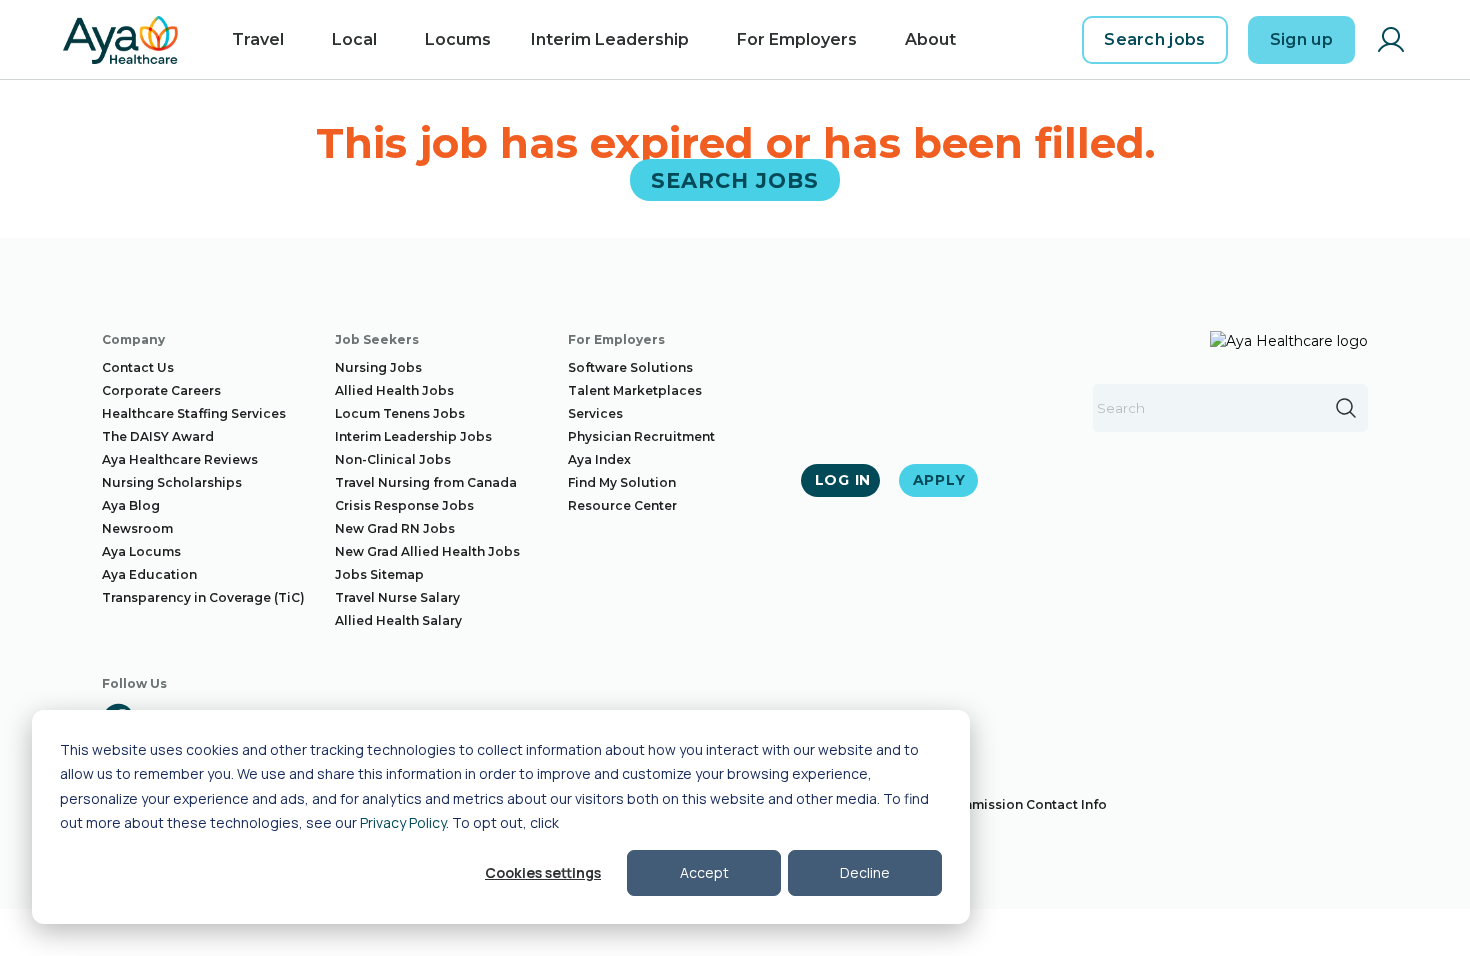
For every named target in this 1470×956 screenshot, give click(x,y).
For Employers (797, 39)
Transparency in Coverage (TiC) (203, 597)
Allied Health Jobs (394, 390)
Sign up (1301, 39)
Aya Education (149, 574)
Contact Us (138, 367)
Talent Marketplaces (635, 390)
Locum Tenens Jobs (400, 413)
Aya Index (599, 459)
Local (354, 39)
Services (595, 413)
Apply (939, 480)
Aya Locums (141, 551)
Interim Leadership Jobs (413, 436)
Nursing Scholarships (172, 482)
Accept (704, 872)
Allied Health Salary (398, 620)
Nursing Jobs (378, 367)
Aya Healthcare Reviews (180, 459)
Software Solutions (630, 367)
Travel (258, 39)
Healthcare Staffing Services (194, 413)
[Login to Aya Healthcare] (1391, 40)
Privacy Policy (403, 822)
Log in (843, 480)
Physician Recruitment (641, 436)
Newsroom (137, 528)
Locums (458, 39)
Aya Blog (131, 505)
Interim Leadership (610, 39)
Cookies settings (543, 872)
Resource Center (622, 505)
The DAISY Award (158, 436)
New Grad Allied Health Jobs (427, 551)
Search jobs (1155, 39)
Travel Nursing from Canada (426, 482)
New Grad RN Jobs (395, 528)
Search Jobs (735, 179)
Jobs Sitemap (379, 574)
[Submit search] (1346, 408)
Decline (865, 872)
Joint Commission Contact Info (1006, 804)
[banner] (120, 40)
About (930, 39)
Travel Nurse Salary (397, 597)
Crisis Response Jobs (404, 505)
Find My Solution (622, 482)
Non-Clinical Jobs (393, 459)
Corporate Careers (161, 390)
